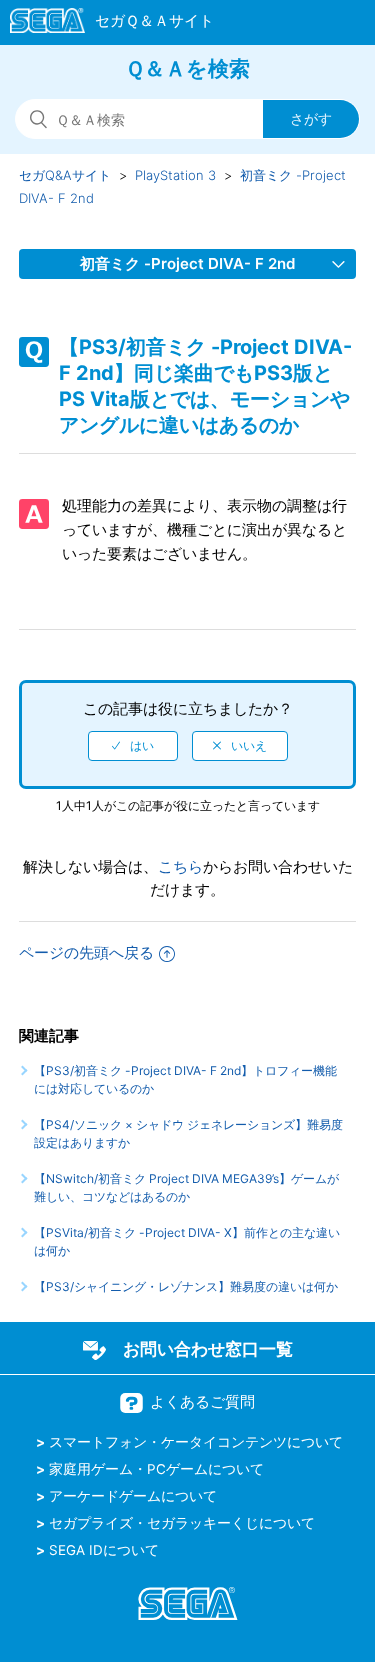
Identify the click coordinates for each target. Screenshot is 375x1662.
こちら (180, 866)
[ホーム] (102, 24)
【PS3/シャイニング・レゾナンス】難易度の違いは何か (186, 1286)
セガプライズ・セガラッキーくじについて (182, 1523)
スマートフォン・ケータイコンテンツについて (196, 1442)
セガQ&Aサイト (65, 175)
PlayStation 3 (175, 175)
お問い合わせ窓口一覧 (208, 1349)
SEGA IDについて (104, 1550)
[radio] (133, 746)
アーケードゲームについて (133, 1496)
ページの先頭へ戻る (86, 952)
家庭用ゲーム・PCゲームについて (156, 1469)
